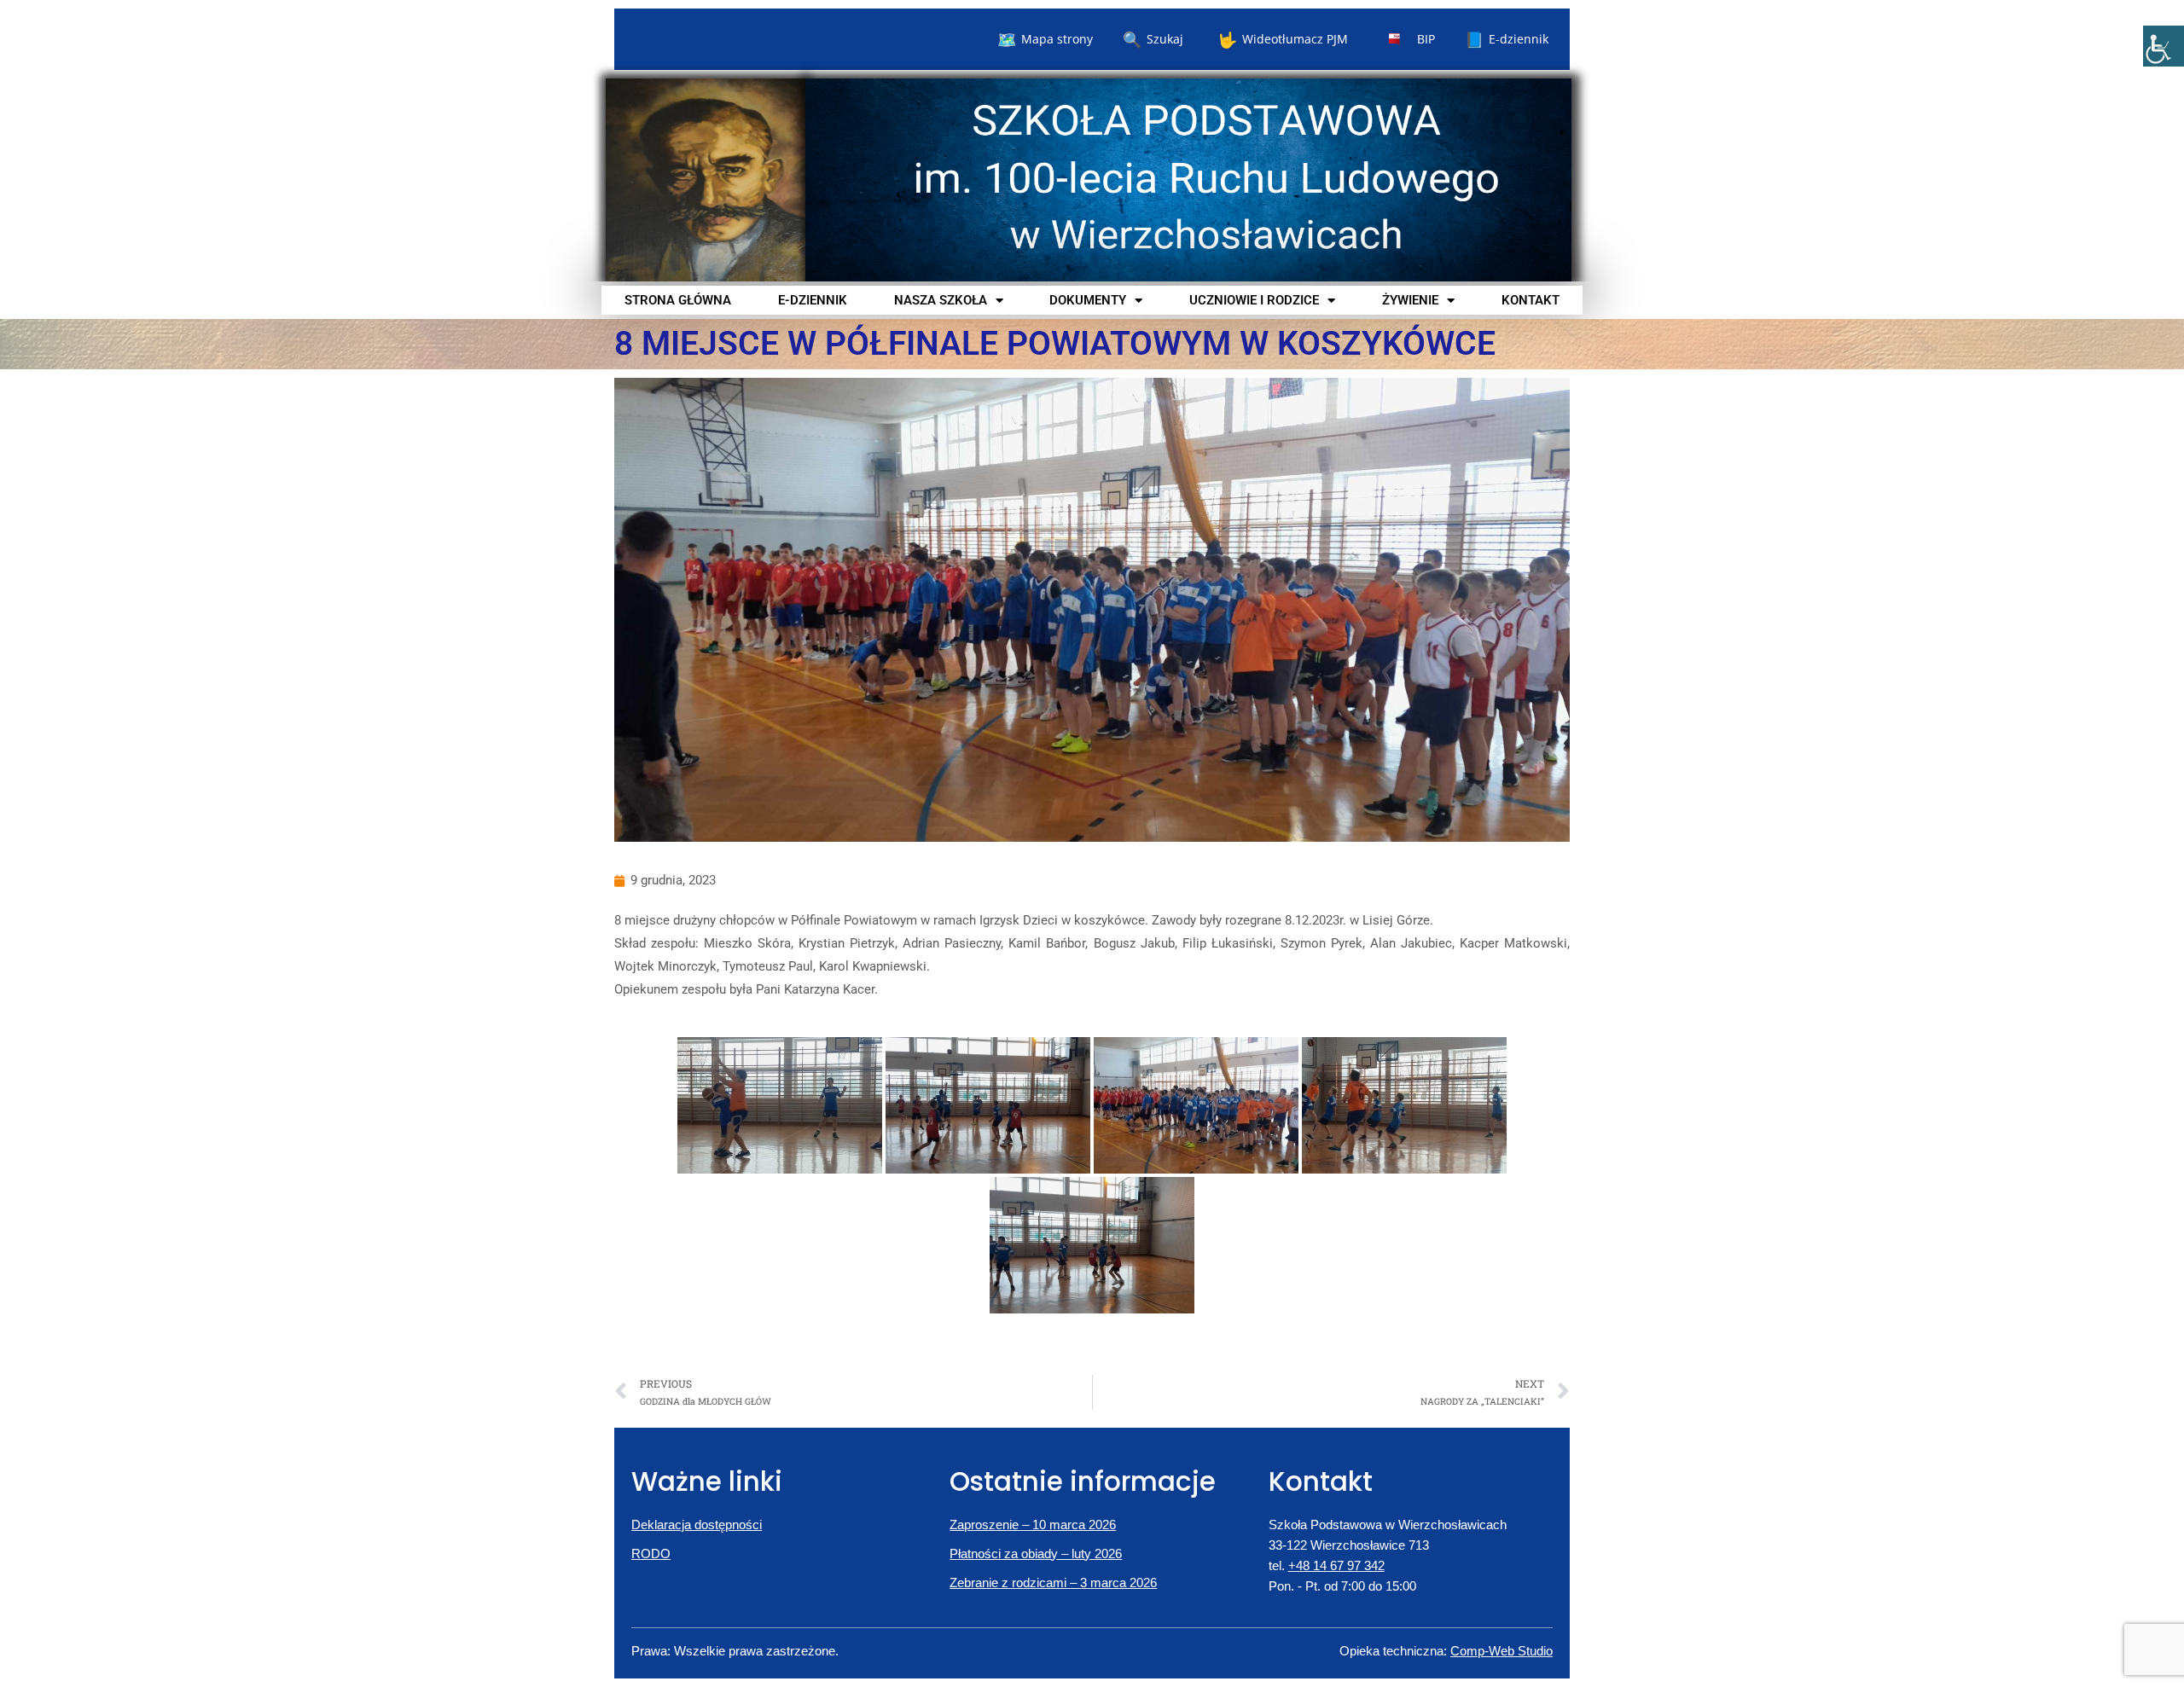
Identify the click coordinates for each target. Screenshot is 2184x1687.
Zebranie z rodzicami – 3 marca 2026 (1053, 1583)
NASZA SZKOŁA (941, 300)
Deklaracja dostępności (697, 1525)
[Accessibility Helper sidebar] (2164, 46)
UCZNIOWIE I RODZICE (1254, 300)
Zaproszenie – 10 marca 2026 (1033, 1525)
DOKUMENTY (1088, 300)
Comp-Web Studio (1501, 1651)
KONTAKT (1531, 300)
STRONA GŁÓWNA (678, 300)
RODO (651, 1554)
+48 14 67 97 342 (1336, 1565)
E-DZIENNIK (813, 300)
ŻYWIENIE (1410, 300)
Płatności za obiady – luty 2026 (1036, 1554)
